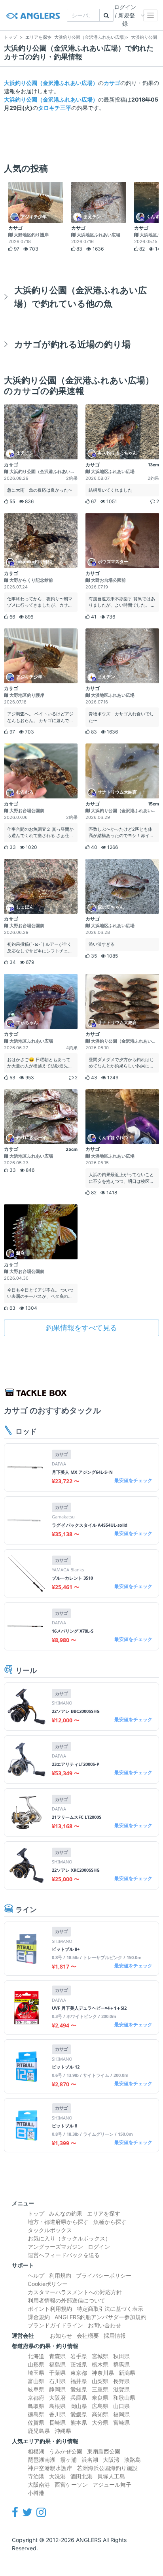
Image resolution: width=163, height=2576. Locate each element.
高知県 (100, 2414)
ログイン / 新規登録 (125, 15)
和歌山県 (124, 2398)
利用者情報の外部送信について (66, 2300)
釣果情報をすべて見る (81, 1328)
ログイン (99, 2247)
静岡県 (57, 2389)
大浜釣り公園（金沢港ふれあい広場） (51, 83)
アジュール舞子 (112, 2485)
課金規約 (39, 2317)
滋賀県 (121, 2389)
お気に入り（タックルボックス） (69, 2238)
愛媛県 (79, 2414)
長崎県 (57, 2422)
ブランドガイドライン (55, 2325)
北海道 (36, 2356)
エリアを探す (104, 2213)
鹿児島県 (39, 2431)
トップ (36, 2213)
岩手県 (79, 2356)
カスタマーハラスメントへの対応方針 (75, 2292)
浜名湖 (90, 2460)
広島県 (100, 2406)
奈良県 (100, 2398)
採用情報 (115, 2336)
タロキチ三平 (55, 108)
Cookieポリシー (48, 2284)
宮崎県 (121, 2422)
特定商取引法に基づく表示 (110, 2309)
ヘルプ (36, 2275)
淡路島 (133, 2460)
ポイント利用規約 (50, 2309)
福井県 (79, 2381)
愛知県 (79, 2389)
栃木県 (100, 2364)
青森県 (57, 2356)
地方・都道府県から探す (58, 2222)
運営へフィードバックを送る (64, 2255)
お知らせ (61, 2336)
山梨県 (100, 2381)
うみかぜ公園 (66, 2451)
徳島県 (36, 2414)
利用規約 (60, 2275)
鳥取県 (36, 2406)
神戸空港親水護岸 (50, 2468)
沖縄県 (63, 2431)
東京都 (79, 2373)
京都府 (36, 2398)
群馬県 (121, 2364)
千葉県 (57, 2373)
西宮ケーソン (71, 2485)
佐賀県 (36, 2422)
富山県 (36, 2381)
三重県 (100, 2389)
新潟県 (127, 2373)
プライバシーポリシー (104, 2275)
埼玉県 (36, 2373)
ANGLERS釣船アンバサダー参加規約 (100, 2317)
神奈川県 (103, 2373)
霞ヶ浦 (68, 2460)
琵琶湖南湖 (42, 2460)
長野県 (121, 2381)
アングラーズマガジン (55, 2247)
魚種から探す (110, 2222)
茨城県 (79, 2364)
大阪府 (57, 2398)
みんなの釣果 (66, 2213)
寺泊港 (36, 2476)
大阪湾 (111, 2460)
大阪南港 (39, 2485)
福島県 (57, 2364)
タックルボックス (50, 2230)
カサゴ (112, 83)
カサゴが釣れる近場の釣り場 (72, 344)
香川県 (57, 2414)
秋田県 (121, 2356)
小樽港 (36, 2493)
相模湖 (36, 2451)
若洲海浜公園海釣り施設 (107, 2468)
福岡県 (121, 2414)
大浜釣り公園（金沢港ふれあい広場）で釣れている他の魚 (81, 297)
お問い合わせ (104, 2325)
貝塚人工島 (111, 2476)
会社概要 (88, 2336)
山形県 (36, 2364)
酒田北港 (81, 2476)
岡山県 (79, 2406)
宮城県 (100, 2356)
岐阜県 (36, 2389)
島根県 (57, 2406)
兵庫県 (79, 2398)
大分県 (100, 2422)
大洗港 (57, 2476)
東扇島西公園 (104, 2451)
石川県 (57, 2381)
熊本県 (79, 2422)
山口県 (121, 2406)
